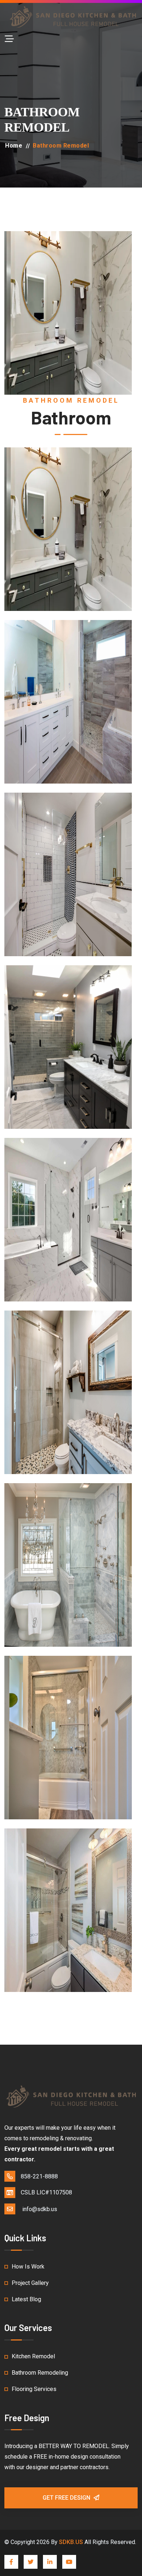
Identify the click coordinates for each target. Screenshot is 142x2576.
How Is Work (28, 2267)
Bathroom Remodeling (40, 2373)
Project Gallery (30, 2283)
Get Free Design (67, 2498)
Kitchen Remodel (33, 2356)
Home (14, 146)
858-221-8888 (39, 2176)
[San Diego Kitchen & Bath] (71, 17)
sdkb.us (71, 2542)
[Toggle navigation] (9, 39)
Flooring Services (34, 2389)
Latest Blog (26, 2299)
